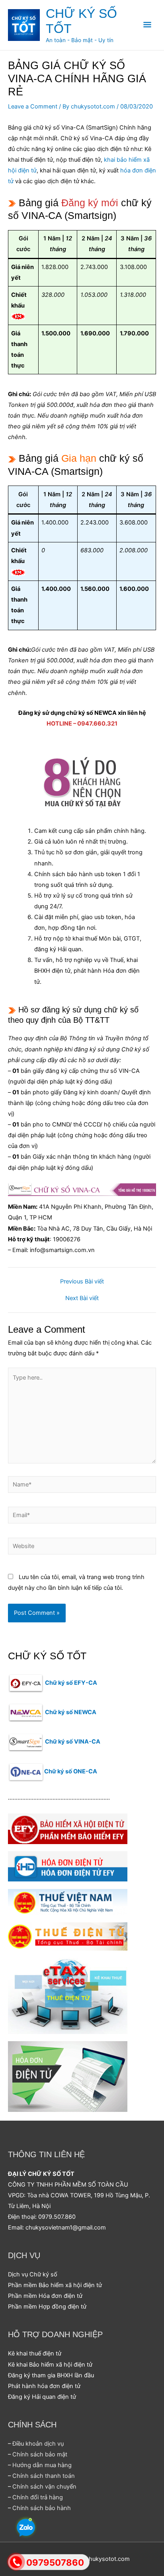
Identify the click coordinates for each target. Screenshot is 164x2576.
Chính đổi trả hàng (38, 2497)
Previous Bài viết (82, 1282)
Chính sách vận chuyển (44, 2487)
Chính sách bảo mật (40, 2454)
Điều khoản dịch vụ (38, 2444)
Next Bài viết (82, 1298)
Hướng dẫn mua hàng (42, 2465)
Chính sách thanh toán (44, 2476)
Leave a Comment (33, 106)
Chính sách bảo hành (42, 2508)
